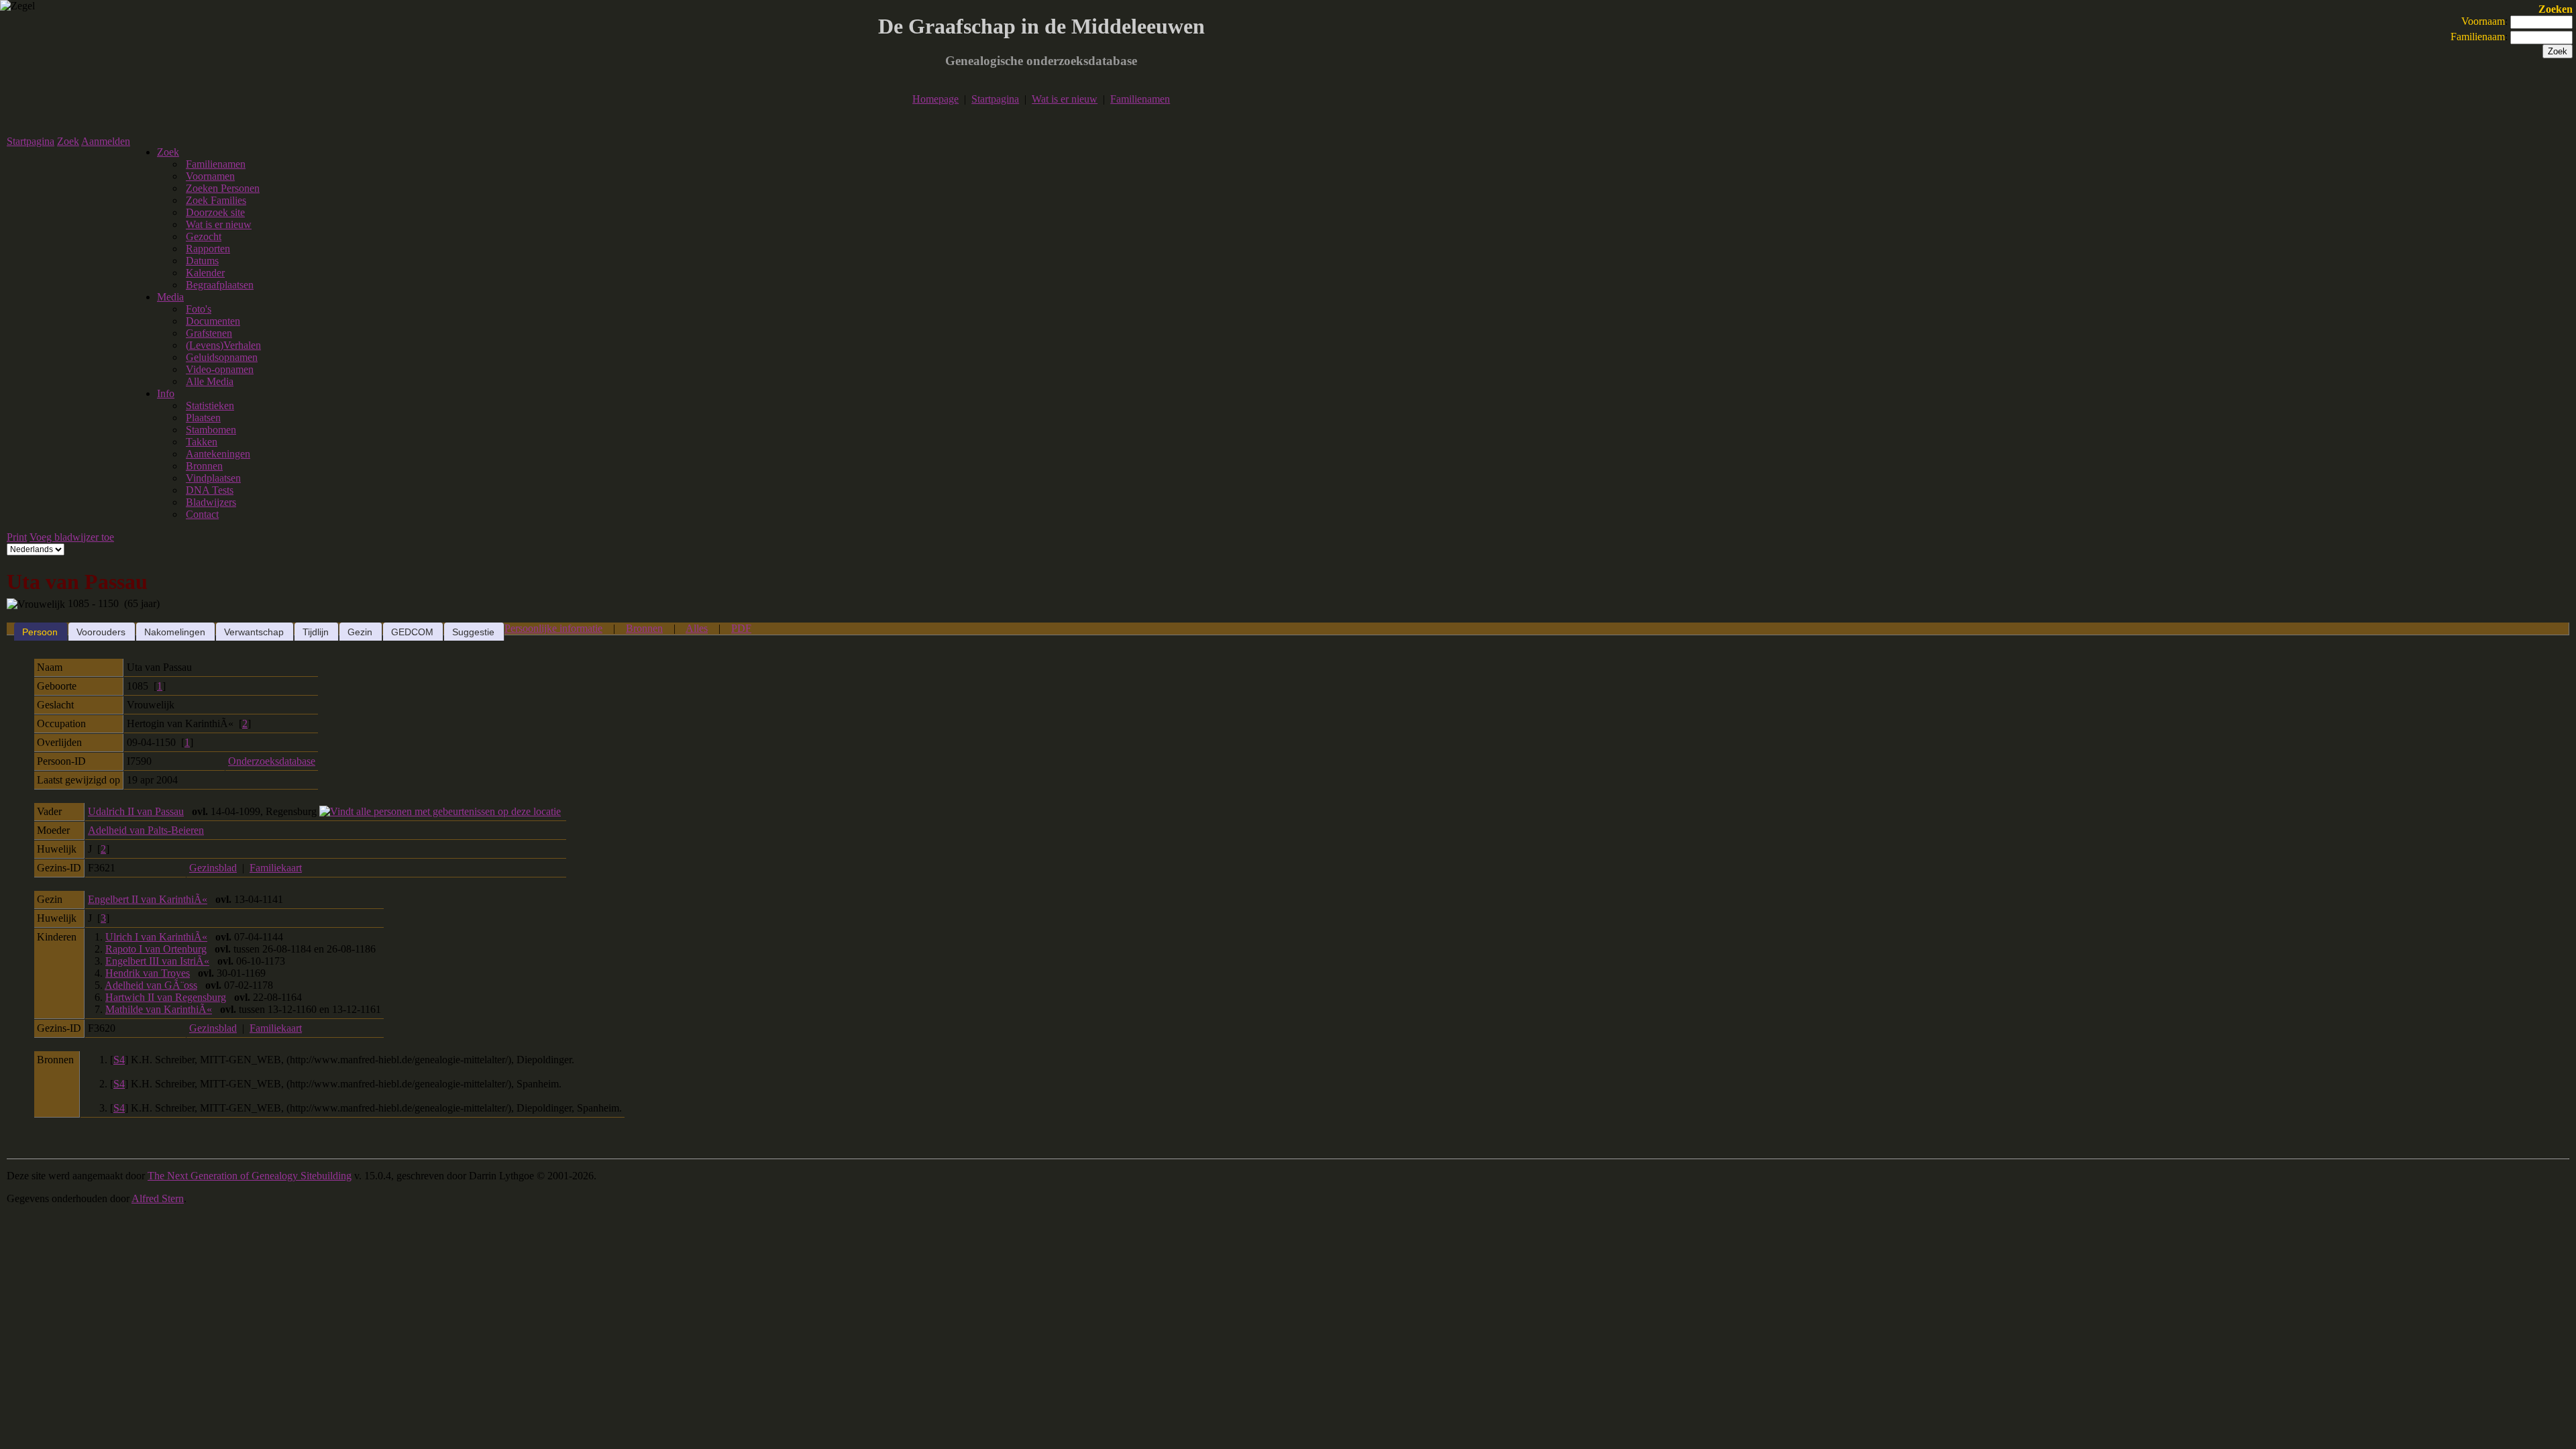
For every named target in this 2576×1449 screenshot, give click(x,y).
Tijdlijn (316, 632)
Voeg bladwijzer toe (72, 537)
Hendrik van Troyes (148, 973)
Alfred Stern (158, 1198)
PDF (741, 628)
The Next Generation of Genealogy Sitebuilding (250, 1176)
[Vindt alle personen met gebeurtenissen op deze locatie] (440, 811)
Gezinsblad (213, 868)
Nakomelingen (175, 632)
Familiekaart (276, 868)
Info (166, 393)
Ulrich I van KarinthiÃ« (156, 937)
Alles (697, 628)
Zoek (68, 141)
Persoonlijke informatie (553, 628)
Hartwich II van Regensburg (166, 997)
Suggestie (473, 632)
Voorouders (101, 632)
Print (17, 537)
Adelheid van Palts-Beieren (146, 830)
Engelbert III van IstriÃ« (157, 961)
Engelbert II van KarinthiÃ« (148, 899)
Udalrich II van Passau (136, 811)
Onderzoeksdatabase (272, 761)
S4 (119, 1060)
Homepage (935, 99)
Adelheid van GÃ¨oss (151, 985)
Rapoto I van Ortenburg (156, 949)
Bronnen (644, 628)
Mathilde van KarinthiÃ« (159, 1009)
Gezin (360, 632)
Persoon (40, 632)
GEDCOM (412, 632)
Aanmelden (106, 141)
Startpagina (995, 99)
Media (170, 297)
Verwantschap (254, 632)
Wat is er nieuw (1065, 99)
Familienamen (1140, 99)
